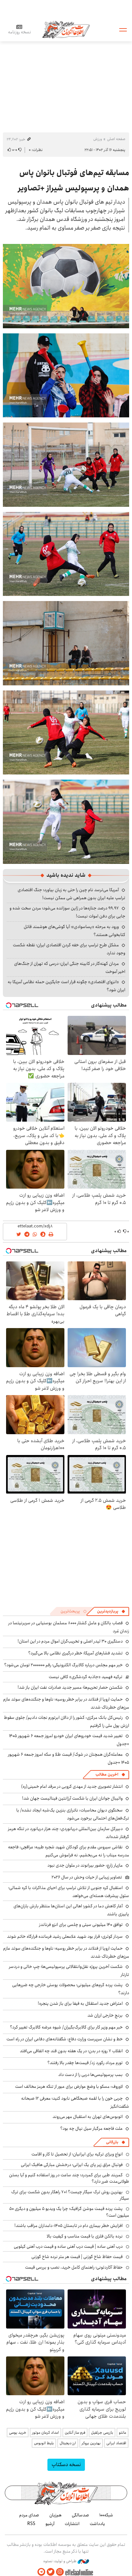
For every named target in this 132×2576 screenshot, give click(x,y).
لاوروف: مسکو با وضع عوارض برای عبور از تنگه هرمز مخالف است (69, 2087)
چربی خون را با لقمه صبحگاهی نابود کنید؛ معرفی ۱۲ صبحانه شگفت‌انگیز (75, 2102)
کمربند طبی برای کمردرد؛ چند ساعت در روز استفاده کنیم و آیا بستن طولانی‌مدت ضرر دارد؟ (69, 2178)
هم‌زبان (55, 2515)
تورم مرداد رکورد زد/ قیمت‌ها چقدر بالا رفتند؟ (85, 2063)
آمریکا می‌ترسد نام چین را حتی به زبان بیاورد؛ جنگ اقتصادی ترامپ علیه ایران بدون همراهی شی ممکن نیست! (71, 894)
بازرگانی (112, 2142)
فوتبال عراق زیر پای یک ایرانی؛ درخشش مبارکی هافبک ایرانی (72, 2165)
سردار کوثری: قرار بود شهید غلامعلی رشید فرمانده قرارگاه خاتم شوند (65, 1936)
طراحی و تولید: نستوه (60, 2561)
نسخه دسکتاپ (66, 2465)
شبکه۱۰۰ (106, 2515)
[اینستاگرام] (60, 2572)
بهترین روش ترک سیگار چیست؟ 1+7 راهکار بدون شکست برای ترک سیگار (70, 2195)
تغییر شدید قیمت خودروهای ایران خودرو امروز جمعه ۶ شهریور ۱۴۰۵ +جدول (69, 1740)
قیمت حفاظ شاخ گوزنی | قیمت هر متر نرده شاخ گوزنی (77, 2257)
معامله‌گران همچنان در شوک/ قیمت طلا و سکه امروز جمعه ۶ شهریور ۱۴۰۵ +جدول (69, 1758)
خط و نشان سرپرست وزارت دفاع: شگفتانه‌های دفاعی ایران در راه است (65, 2039)
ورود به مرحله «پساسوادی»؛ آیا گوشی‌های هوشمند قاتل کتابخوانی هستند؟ (74, 931)
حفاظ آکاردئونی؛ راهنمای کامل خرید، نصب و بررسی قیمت (74, 2267)
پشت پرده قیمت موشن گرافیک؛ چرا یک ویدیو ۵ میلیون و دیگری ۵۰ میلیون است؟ (69, 2212)
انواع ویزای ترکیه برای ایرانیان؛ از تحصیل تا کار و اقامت (77, 2154)
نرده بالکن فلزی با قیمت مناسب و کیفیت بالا (85, 2236)
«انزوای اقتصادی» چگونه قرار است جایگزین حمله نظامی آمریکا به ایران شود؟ (66, 986)
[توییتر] (51, 2572)
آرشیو (50, 2524)
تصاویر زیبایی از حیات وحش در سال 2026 (87, 1877)
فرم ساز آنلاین (75, 2433)
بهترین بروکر (91, 2443)
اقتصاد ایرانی (116, 2443)
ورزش (98, 139)
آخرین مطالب (107, 1774)
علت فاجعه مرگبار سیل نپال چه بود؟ (91, 2129)
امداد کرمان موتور (45, 2433)
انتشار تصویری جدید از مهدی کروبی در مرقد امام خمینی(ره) (72, 1786)
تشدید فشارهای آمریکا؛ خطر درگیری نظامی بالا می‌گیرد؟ (75, 1653)
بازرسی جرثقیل (102, 2433)
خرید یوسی (18, 2433)
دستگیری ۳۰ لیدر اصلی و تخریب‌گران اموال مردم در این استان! (70, 1641)
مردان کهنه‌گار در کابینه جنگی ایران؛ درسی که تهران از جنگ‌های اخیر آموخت (70, 968)
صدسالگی (80, 2515)
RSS (31, 2524)
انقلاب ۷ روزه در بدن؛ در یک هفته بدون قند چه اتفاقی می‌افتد (71, 2051)
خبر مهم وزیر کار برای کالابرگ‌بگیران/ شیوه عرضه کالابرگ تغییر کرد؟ (66, 2027)
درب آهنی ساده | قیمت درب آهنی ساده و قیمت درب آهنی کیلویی (68, 2246)
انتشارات (72, 2524)
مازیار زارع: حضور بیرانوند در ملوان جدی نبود (85, 1865)
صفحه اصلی (116, 139)
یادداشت (97, 2524)
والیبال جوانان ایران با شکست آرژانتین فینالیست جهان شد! (72, 1798)
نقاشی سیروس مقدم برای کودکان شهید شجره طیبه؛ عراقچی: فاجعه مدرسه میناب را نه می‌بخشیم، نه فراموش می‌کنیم (69, 1851)
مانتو (123, 2433)
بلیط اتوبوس (44, 2443)
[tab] (111, 1611)
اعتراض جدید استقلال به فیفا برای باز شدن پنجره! (80, 2003)
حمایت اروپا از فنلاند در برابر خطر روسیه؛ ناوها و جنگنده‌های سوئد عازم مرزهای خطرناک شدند (66, 1703)
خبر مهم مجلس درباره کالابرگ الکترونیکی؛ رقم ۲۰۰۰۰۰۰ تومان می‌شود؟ (63, 1665)
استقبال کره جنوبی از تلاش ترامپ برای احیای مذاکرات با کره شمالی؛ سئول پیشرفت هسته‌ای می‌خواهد (69, 1892)
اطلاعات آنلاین (66, 29)
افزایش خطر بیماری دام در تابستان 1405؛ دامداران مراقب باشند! (69, 2226)
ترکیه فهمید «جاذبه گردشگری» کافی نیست (86, 1677)
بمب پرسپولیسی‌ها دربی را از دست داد (91, 2075)
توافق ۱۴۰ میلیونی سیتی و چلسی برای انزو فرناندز (81, 1925)
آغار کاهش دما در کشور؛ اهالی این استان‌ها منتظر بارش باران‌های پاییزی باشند (71, 1910)
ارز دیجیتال (68, 2443)
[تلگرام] (41, 2572)
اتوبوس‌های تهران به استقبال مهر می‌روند (88, 2117)
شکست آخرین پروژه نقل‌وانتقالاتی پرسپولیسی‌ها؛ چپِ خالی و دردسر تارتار (69, 1971)
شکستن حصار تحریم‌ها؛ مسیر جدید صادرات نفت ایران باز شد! (70, 1687)
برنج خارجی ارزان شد (105, 2015)
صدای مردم (29, 2515)
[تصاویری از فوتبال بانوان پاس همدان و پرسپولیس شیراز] (66, 285)
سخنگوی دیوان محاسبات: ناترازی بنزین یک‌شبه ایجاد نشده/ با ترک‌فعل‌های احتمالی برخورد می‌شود (73, 1814)
